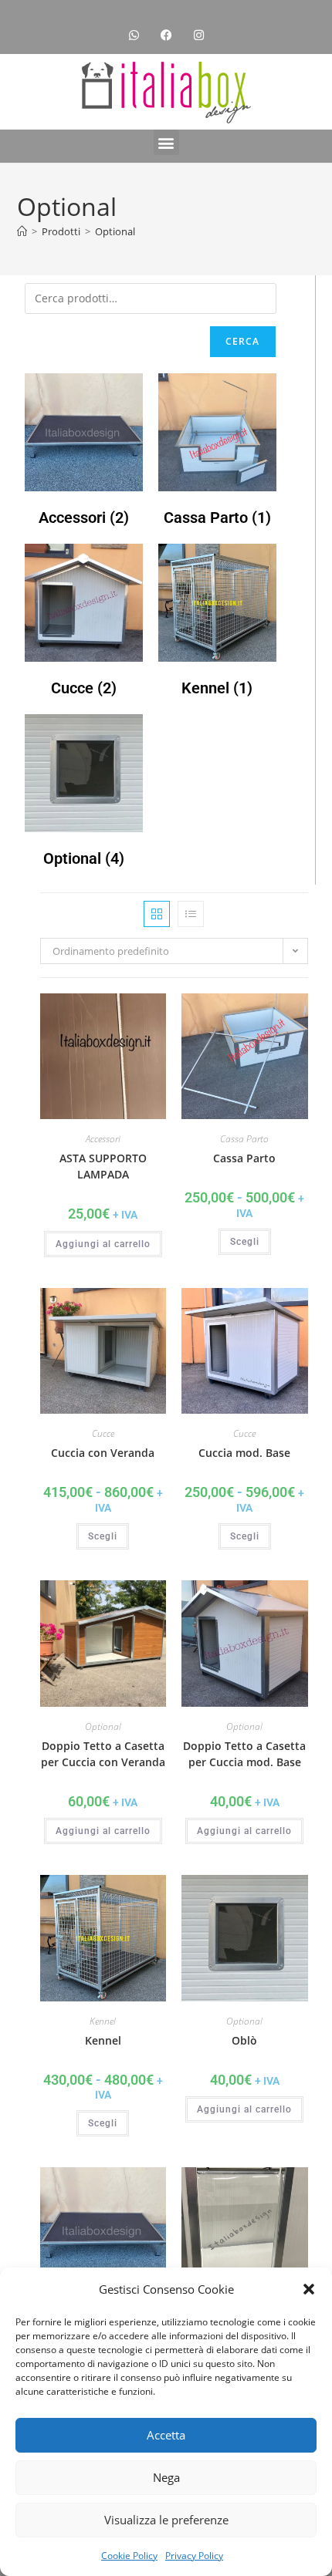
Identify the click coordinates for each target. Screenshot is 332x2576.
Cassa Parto (244, 1139)
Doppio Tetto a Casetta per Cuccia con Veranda (103, 1754)
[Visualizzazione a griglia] (157, 914)
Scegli (245, 1242)
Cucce (103, 1433)
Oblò (244, 2040)
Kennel (103, 2021)
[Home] (22, 231)
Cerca (243, 341)
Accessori (103, 1139)
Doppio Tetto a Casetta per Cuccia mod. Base (244, 1754)
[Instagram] (198, 35)
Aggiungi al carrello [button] (103, 1244)
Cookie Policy (129, 2556)
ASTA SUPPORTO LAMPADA (103, 1166)
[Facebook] (166, 35)
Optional (115, 231)
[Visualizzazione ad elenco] (191, 914)
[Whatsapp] (134, 35)
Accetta (166, 2435)
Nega (166, 2477)
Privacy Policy (194, 2556)
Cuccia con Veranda (103, 1453)
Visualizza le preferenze (166, 2520)
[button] (309, 2289)
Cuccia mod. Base (244, 1453)
